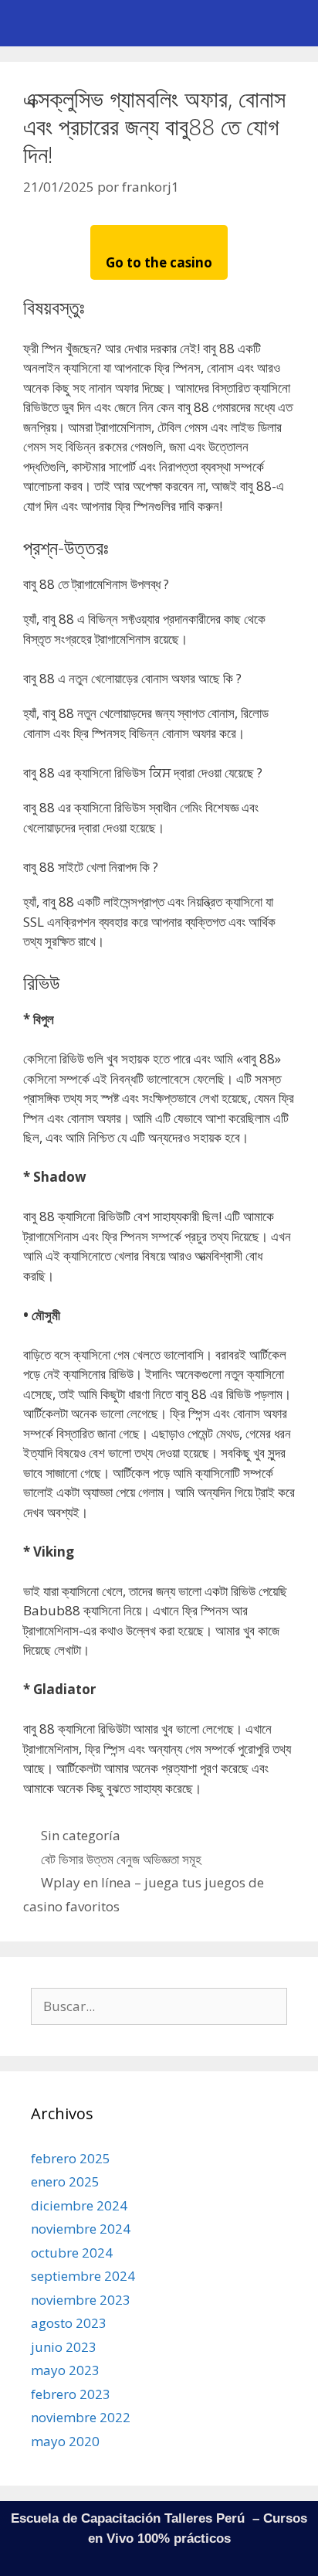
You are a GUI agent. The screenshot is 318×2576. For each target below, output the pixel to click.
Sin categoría (81, 1835)
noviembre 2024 (81, 2229)
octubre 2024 (72, 2253)
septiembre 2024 (83, 2276)
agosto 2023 (69, 2323)
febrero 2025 (71, 2158)
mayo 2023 (65, 2370)
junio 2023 (64, 2347)
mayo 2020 (65, 2441)
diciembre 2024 (79, 2205)
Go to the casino (159, 262)
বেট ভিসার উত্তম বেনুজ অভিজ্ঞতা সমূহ (121, 1859)
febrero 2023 (71, 2394)
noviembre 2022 (81, 2417)
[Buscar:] (159, 2006)
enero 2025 (65, 2181)
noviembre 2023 (81, 2300)
